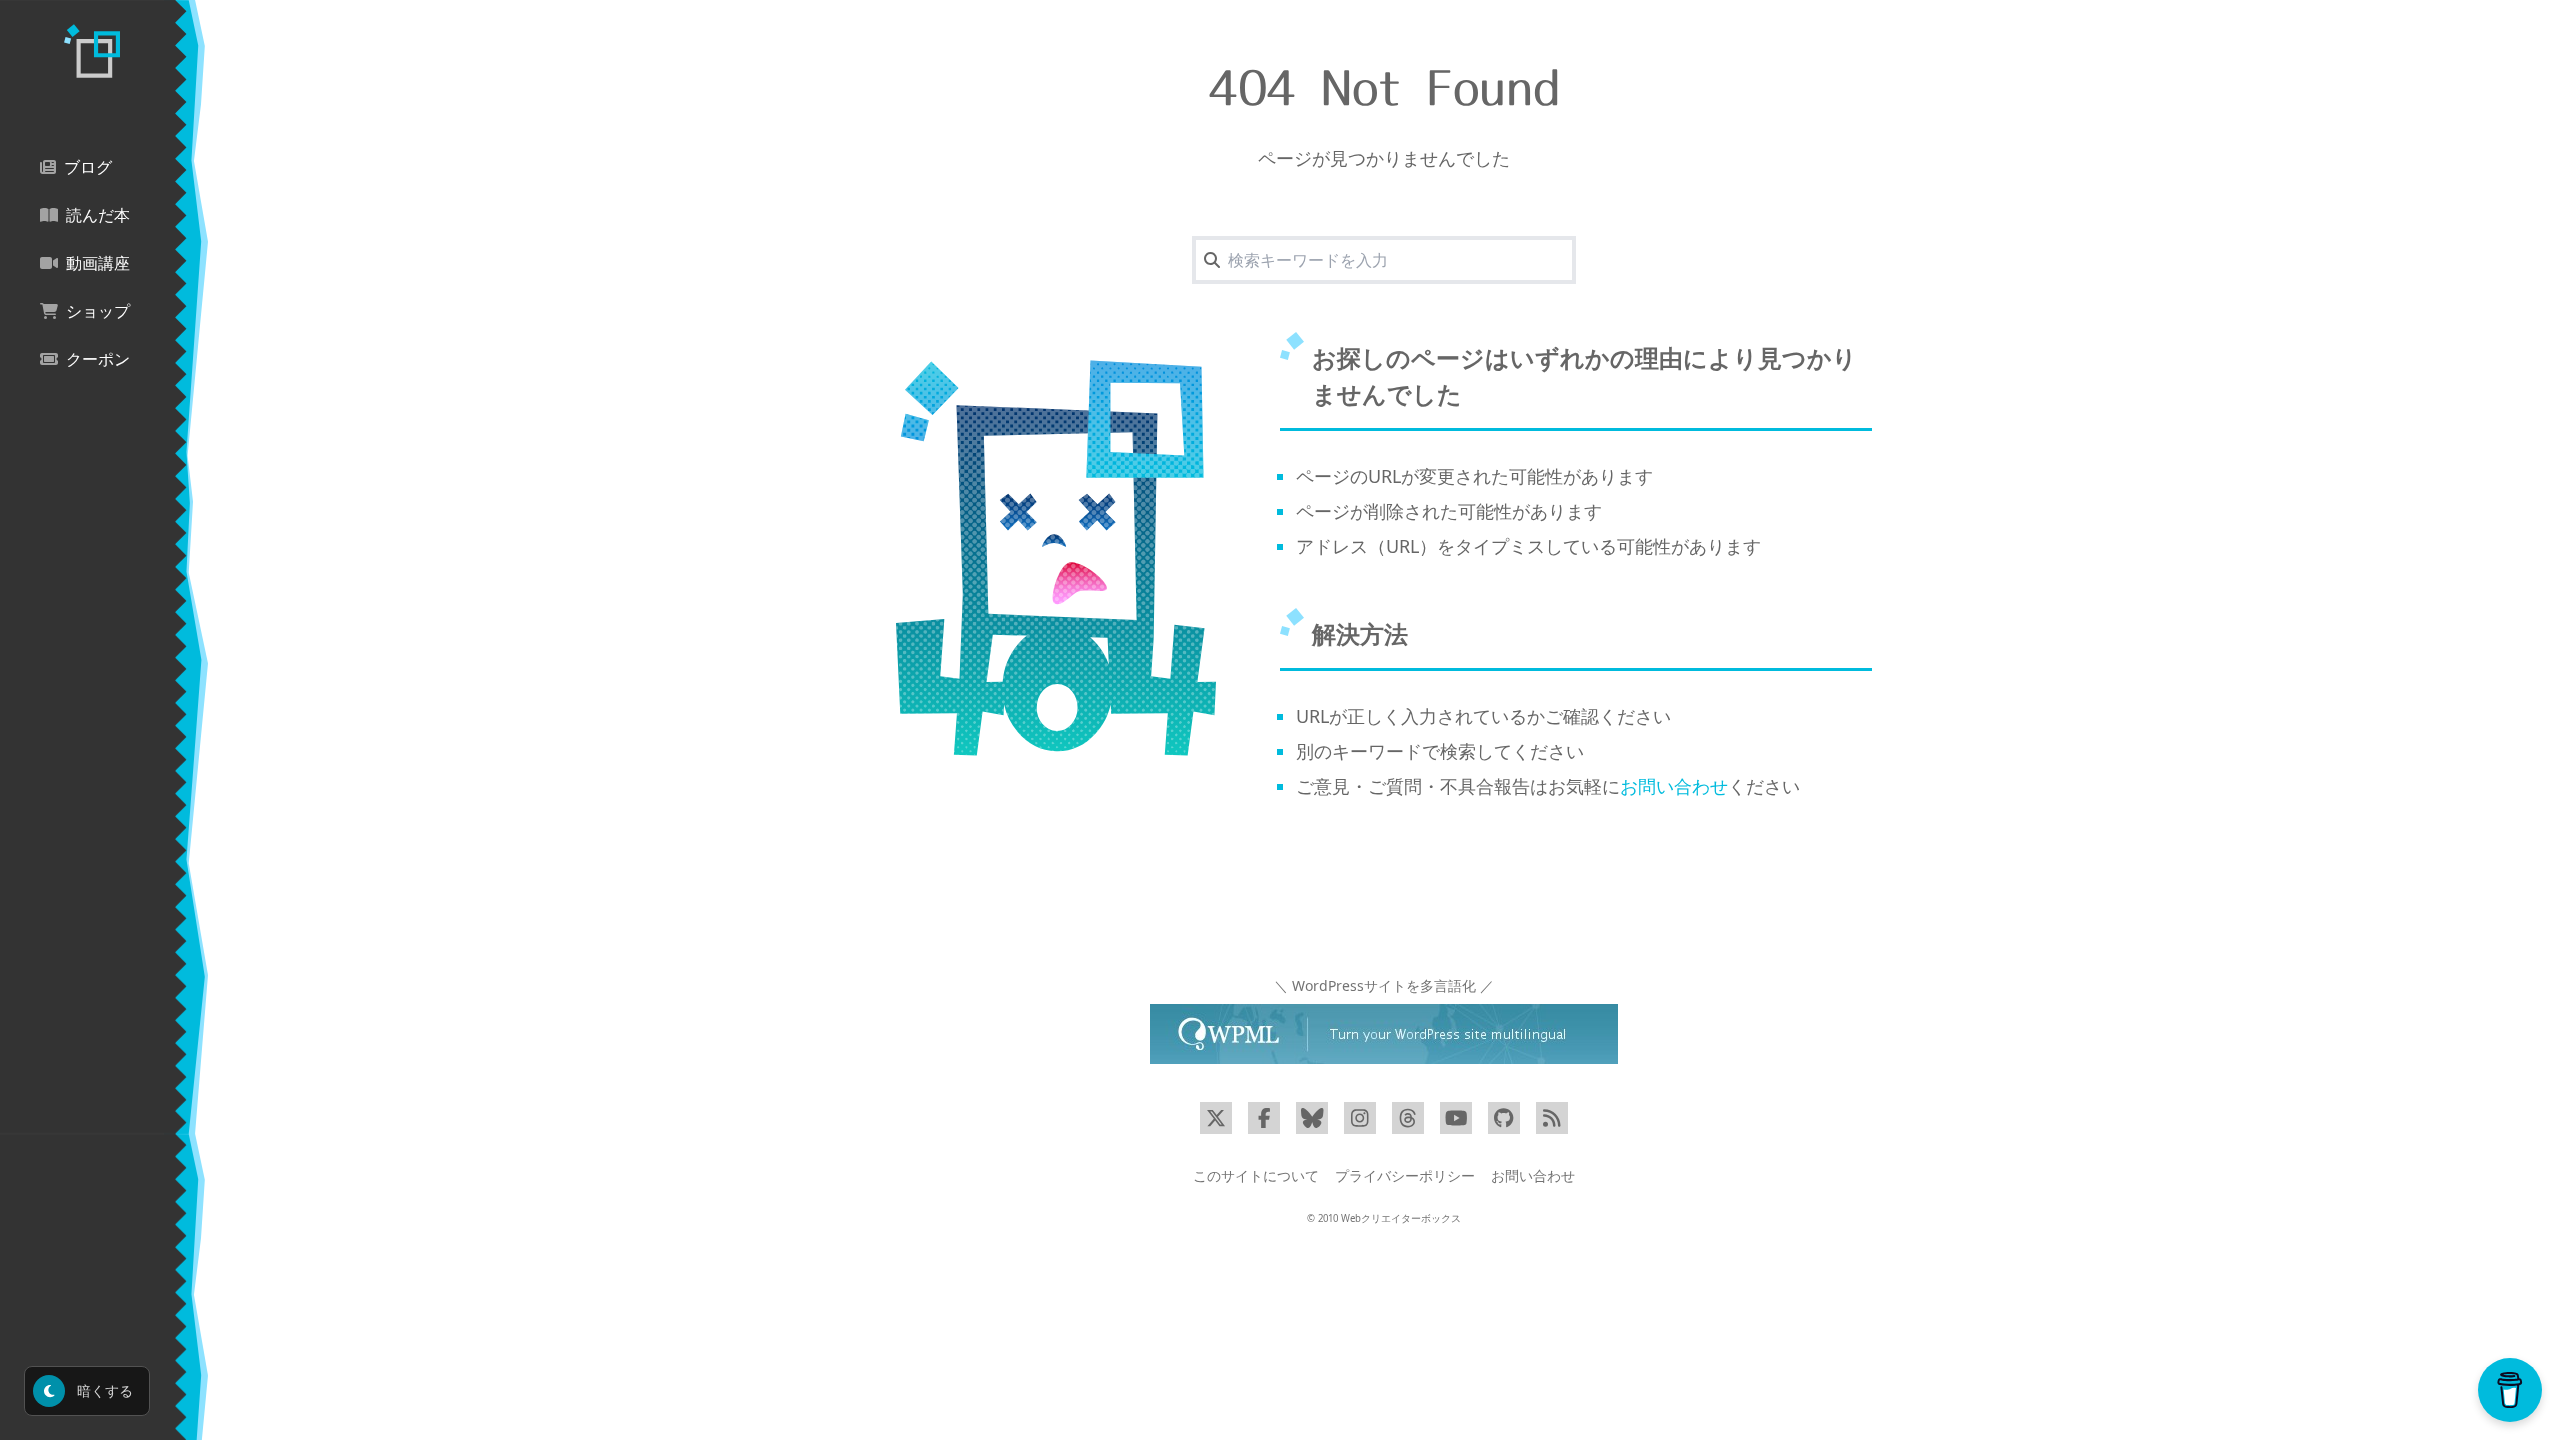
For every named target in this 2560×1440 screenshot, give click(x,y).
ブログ (88, 167)
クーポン (98, 359)
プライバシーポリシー (1405, 1175)
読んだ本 (98, 215)
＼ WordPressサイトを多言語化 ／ (1384, 985)
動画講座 (98, 263)
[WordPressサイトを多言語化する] (1384, 1034)
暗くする (103, 1390)
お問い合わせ (1674, 786)
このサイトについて (1256, 1175)
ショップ (98, 311)
